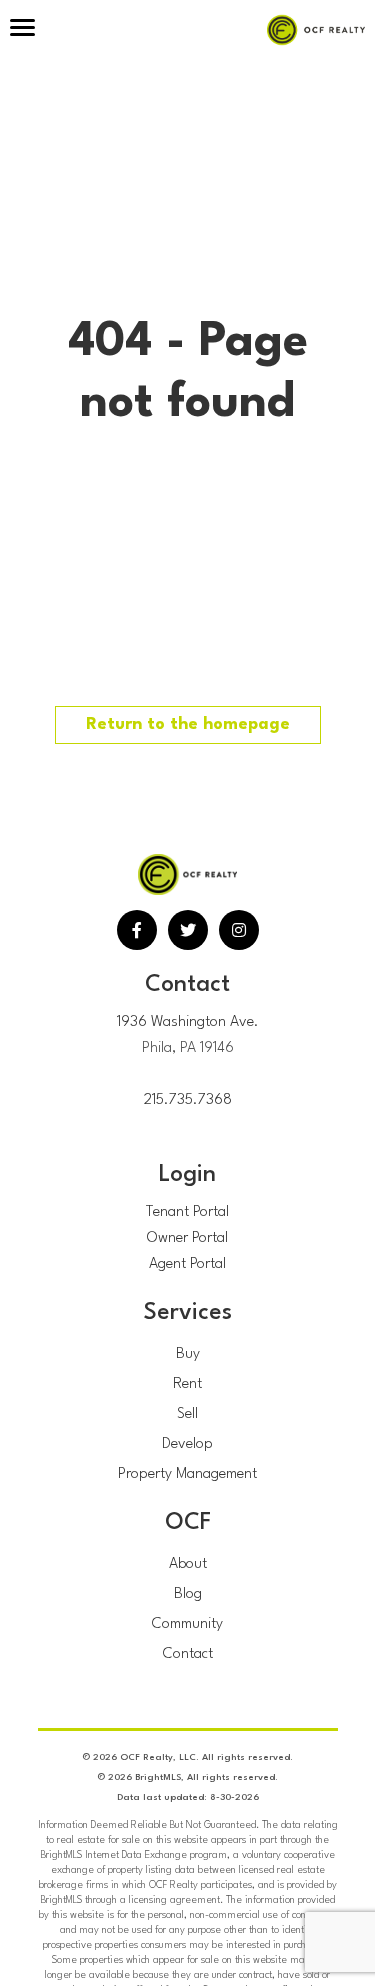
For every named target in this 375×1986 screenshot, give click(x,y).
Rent (187, 1384)
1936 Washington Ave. (188, 1022)
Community (187, 1624)
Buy (188, 1354)
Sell (187, 1414)
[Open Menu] (22, 30)
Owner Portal (187, 1238)
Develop (187, 1444)
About (188, 1564)
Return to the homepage (188, 724)
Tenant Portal (187, 1212)
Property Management (187, 1474)
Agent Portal (187, 1264)
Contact (188, 1654)
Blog (188, 1594)
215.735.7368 (188, 1100)
